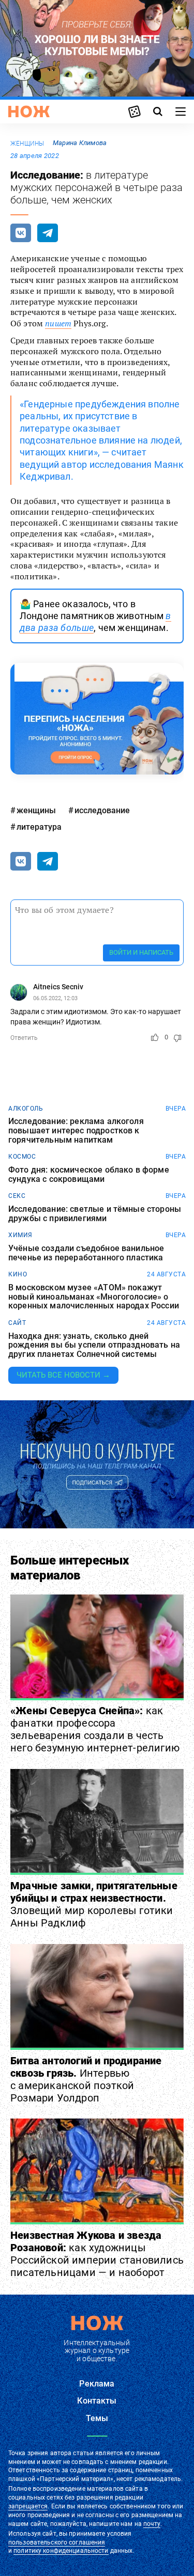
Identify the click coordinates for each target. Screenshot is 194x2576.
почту (152, 2524)
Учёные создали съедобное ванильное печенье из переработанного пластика (86, 1253)
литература (39, 827)
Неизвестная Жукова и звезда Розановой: (97, 2254)
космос (22, 1157)
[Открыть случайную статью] (135, 112)
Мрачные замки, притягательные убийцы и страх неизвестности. (94, 1904)
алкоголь (26, 1109)
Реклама (97, 2384)
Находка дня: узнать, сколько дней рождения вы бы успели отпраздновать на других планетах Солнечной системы (94, 1345)
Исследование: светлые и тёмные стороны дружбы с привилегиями (95, 1214)
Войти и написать (141, 952)
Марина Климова (80, 143)
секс (17, 1196)
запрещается (28, 2506)
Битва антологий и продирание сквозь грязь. (86, 2079)
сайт (17, 1323)
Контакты (97, 2401)
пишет (58, 323)
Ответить (24, 1038)
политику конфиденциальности (61, 2551)
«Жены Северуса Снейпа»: (95, 1729)
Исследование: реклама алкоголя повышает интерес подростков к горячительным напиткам (76, 1131)
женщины (27, 144)
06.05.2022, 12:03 (55, 998)
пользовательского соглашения (57, 2542)
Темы (97, 2418)
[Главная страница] (29, 112)
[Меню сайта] (181, 112)
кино (18, 1274)
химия (20, 1235)
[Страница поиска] (158, 112)
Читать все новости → (63, 1375)
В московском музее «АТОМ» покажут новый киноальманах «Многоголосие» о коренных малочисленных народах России (94, 1297)
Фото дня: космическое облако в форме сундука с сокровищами (89, 1174)
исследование (102, 810)
